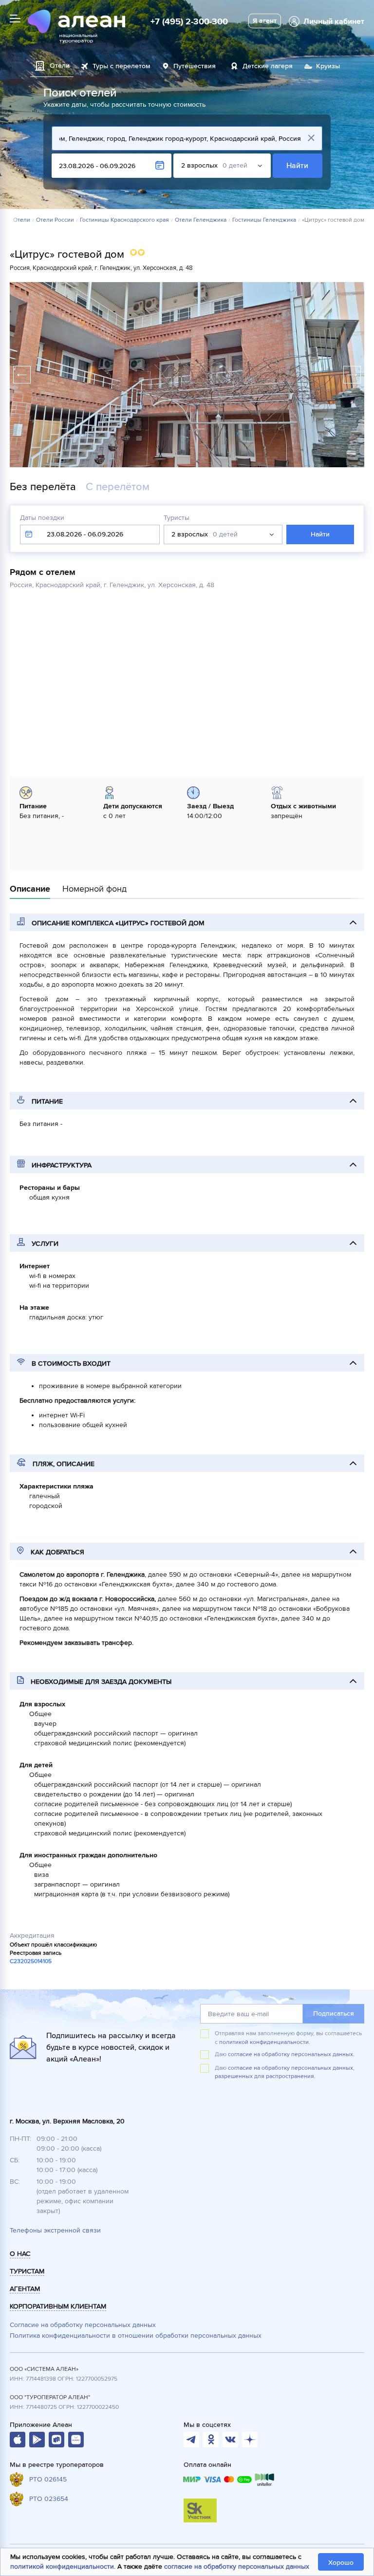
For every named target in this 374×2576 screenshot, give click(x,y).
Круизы (328, 66)
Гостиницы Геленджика (264, 220)
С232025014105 (31, 1961)
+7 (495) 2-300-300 (189, 21)
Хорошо (341, 2563)
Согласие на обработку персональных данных (83, 2325)
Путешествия (195, 66)
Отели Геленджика (201, 220)
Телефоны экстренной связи (55, 2230)
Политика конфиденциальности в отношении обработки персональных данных (136, 2336)
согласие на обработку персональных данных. (291, 2054)
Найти (298, 166)
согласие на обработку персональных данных (237, 2566)
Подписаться (334, 2013)
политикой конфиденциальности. (265, 2042)
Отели (22, 220)
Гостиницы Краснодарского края (124, 220)
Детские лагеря (268, 66)
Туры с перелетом (122, 66)
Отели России (55, 220)
